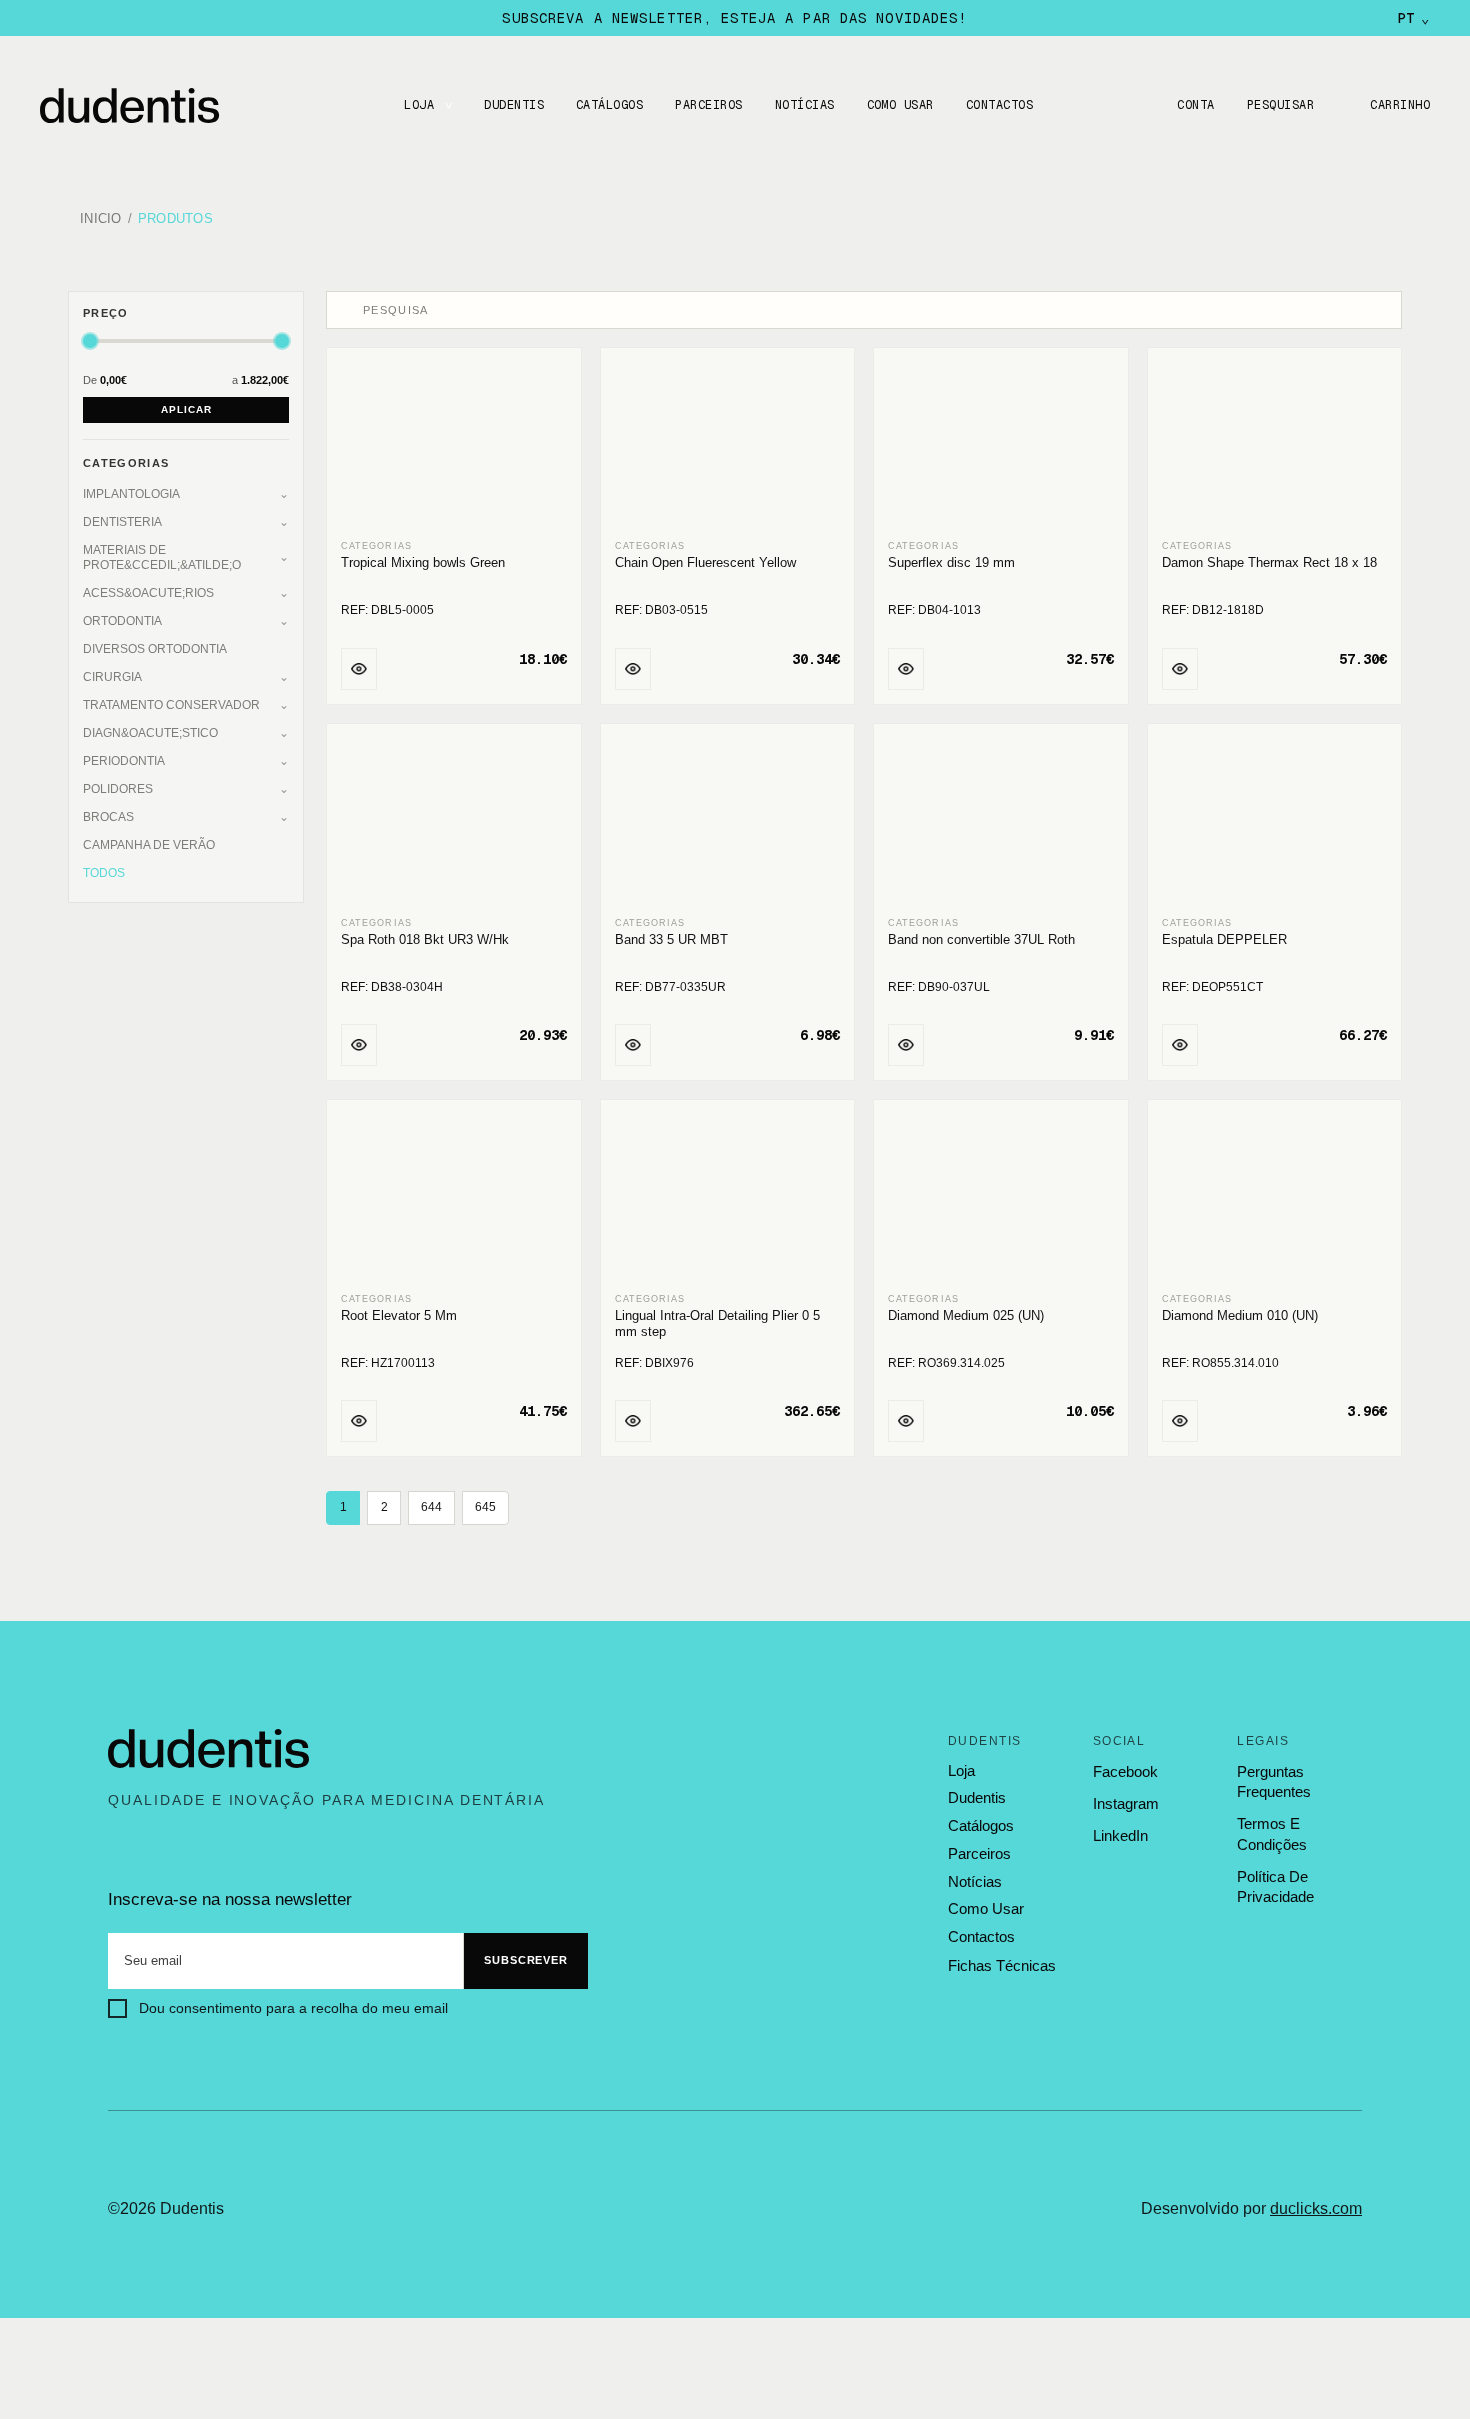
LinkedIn (1120, 1835)
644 (431, 1507)
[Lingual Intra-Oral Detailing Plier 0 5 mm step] (728, 1197)
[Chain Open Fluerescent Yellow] (728, 445)
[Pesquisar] (347, 310)
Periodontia (124, 761)
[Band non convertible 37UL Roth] (1001, 821)
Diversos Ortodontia (155, 649)
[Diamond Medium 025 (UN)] (1001, 1197)
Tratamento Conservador (171, 705)
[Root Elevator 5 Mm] (454, 1197)
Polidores (118, 789)
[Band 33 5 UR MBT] (728, 821)
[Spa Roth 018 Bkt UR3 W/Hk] (454, 821)
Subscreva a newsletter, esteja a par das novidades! (734, 18)
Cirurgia (112, 677)
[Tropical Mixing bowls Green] (454, 445)
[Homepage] (150, 105)
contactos (981, 1937)
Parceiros (708, 105)
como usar (986, 1909)
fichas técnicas (1002, 1965)
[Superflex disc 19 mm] (1001, 445)
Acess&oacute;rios (148, 593)
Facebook (1125, 1771)
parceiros (979, 1854)
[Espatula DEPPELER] (1275, 821)
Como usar (900, 105)
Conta (1195, 105)
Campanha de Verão (149, 845)
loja (961, 1771)
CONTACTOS (999, 105)
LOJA (419, 105)
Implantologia (131, 494)
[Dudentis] (209, 1749)
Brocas (108, 817)
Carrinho (1400, 105)
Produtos (175, 219)
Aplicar (186, 409)
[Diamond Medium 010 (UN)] (1275, 1197)
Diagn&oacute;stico (150, 733)
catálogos (981, 1826)
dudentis (977, 1798)
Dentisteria (122, 522)
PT (1413, 18)
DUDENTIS (514, 105)
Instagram (1126, 1803)
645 (485, 1507)
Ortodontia (122, 621)
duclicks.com (1316, 2208)
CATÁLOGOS (609, 105)
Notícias (805, 105)
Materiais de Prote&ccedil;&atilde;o (162, 557)
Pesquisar (1280, 105)
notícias (975, 1882)
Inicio (101, 219)
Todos (104, 873)
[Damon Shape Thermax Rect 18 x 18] (1275, 445)
